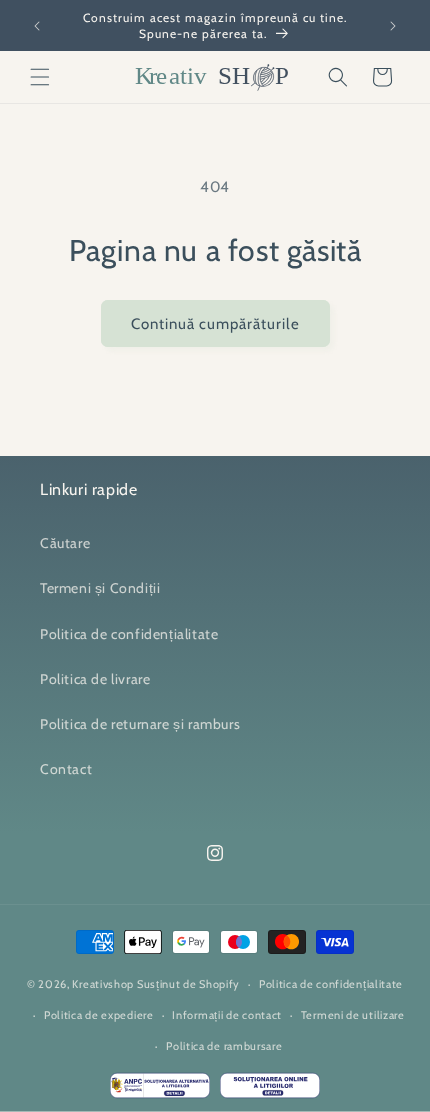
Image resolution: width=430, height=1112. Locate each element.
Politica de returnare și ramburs (140, 724)
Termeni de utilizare (353, 1015)
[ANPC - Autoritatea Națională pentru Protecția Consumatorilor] (160, 1090)
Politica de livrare (95, 679)
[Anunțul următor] (393, 26)
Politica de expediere (99, 1015)
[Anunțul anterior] (37, 26)
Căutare (65, 543)
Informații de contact (227, 1015)
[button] (40, 77)
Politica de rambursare (224, 1046)
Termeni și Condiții (100, 588)
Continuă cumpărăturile (215, 324)
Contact (66, 769)
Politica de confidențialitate (129, 634)
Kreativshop (103, 984)
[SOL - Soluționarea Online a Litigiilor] (270, 1090)
